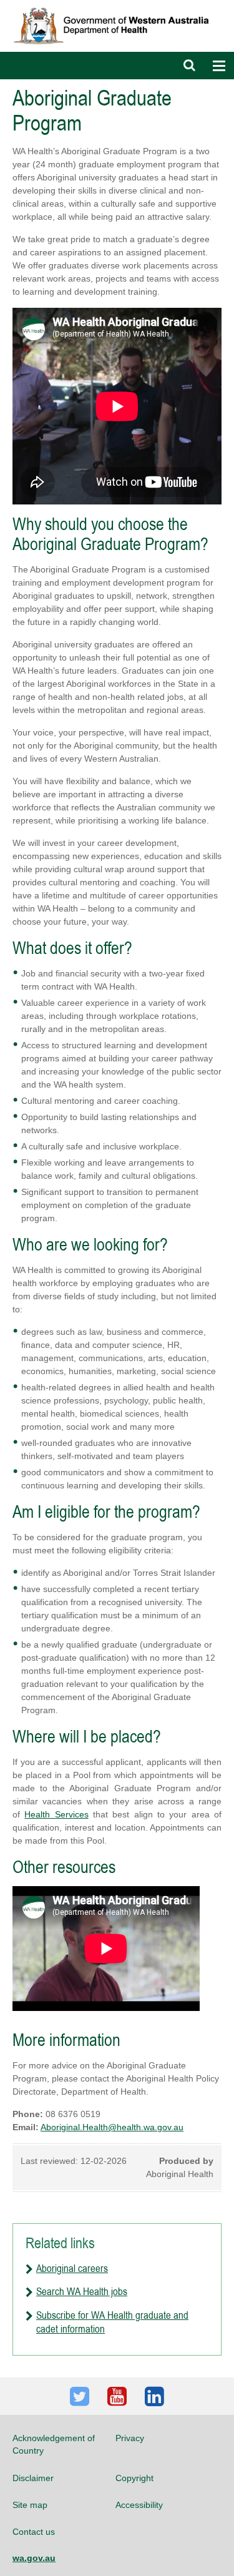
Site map (30, 2505)
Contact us (34, 2532)
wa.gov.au (34, 2558)
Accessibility (139, 2505)
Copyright (134, 2478)
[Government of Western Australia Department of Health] (117, 6)
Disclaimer (33, 2478)
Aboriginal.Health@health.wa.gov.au (112, 2127)
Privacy (130, 2438)
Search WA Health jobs (82, 2291)
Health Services (56, 1814)
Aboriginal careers (72, 2268)
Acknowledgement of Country (54, 2444)
